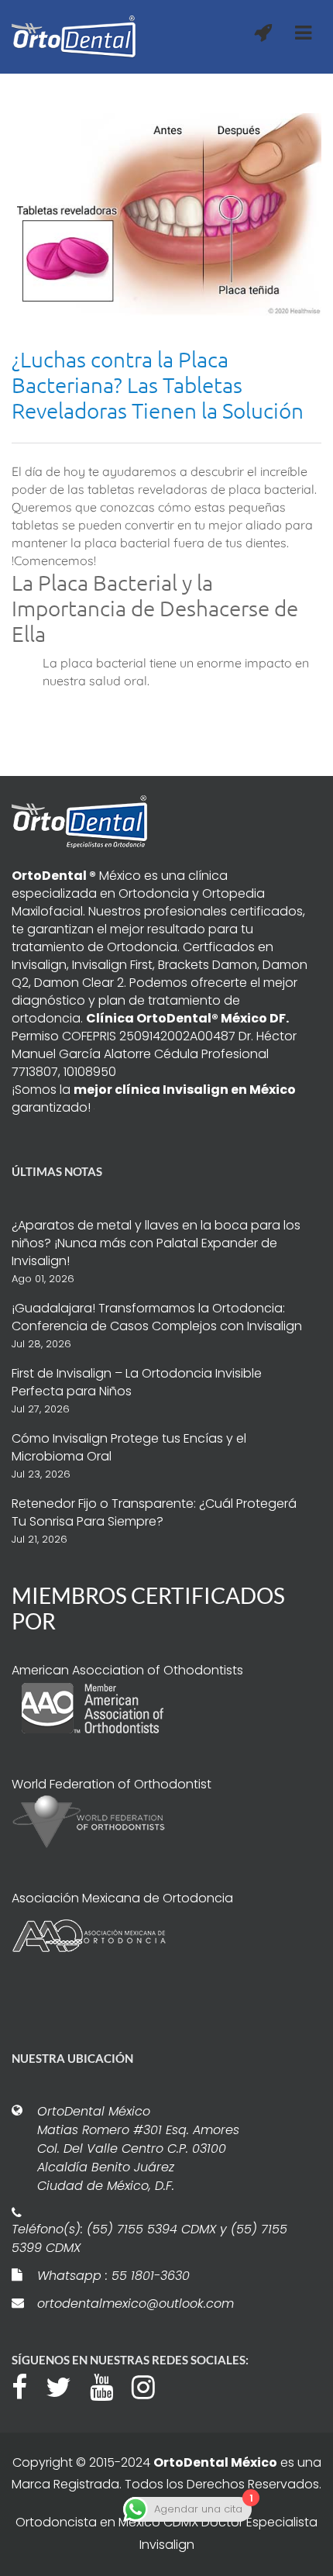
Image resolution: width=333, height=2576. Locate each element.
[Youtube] (109, 2385)
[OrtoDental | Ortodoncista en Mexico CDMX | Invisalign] (74, 37)
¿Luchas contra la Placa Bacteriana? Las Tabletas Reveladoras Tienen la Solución (158, 385)
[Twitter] (66, 2385)
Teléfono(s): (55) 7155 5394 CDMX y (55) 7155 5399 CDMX (149, 2238)
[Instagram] (151, 2385)
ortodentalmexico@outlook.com (136, 2304)
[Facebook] (27, 2385)
